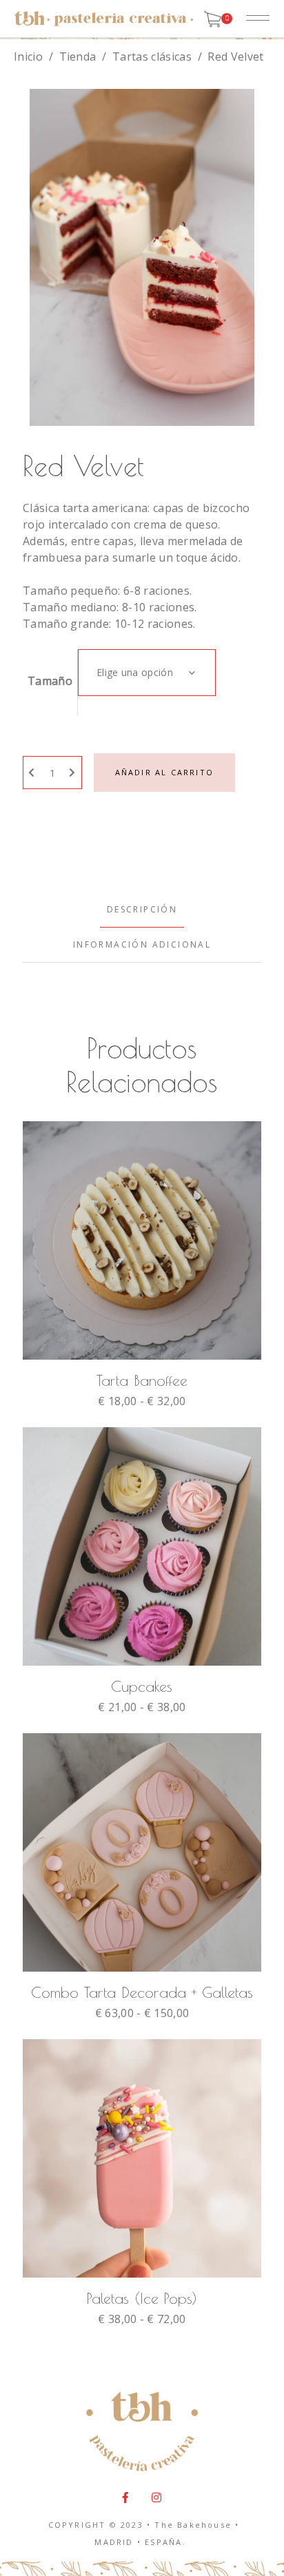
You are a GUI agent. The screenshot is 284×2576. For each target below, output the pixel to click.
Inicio (28, 57)
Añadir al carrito (164, 772)
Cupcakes (142, 1686)
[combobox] (147, 673)
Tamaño (50, 681)
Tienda (78, 57)
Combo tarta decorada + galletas (142, 1992)
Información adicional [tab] (142, 944)
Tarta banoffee (142, 1380)
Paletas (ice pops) (142, 2298)
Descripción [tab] (142, 909)
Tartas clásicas (152, 57)
